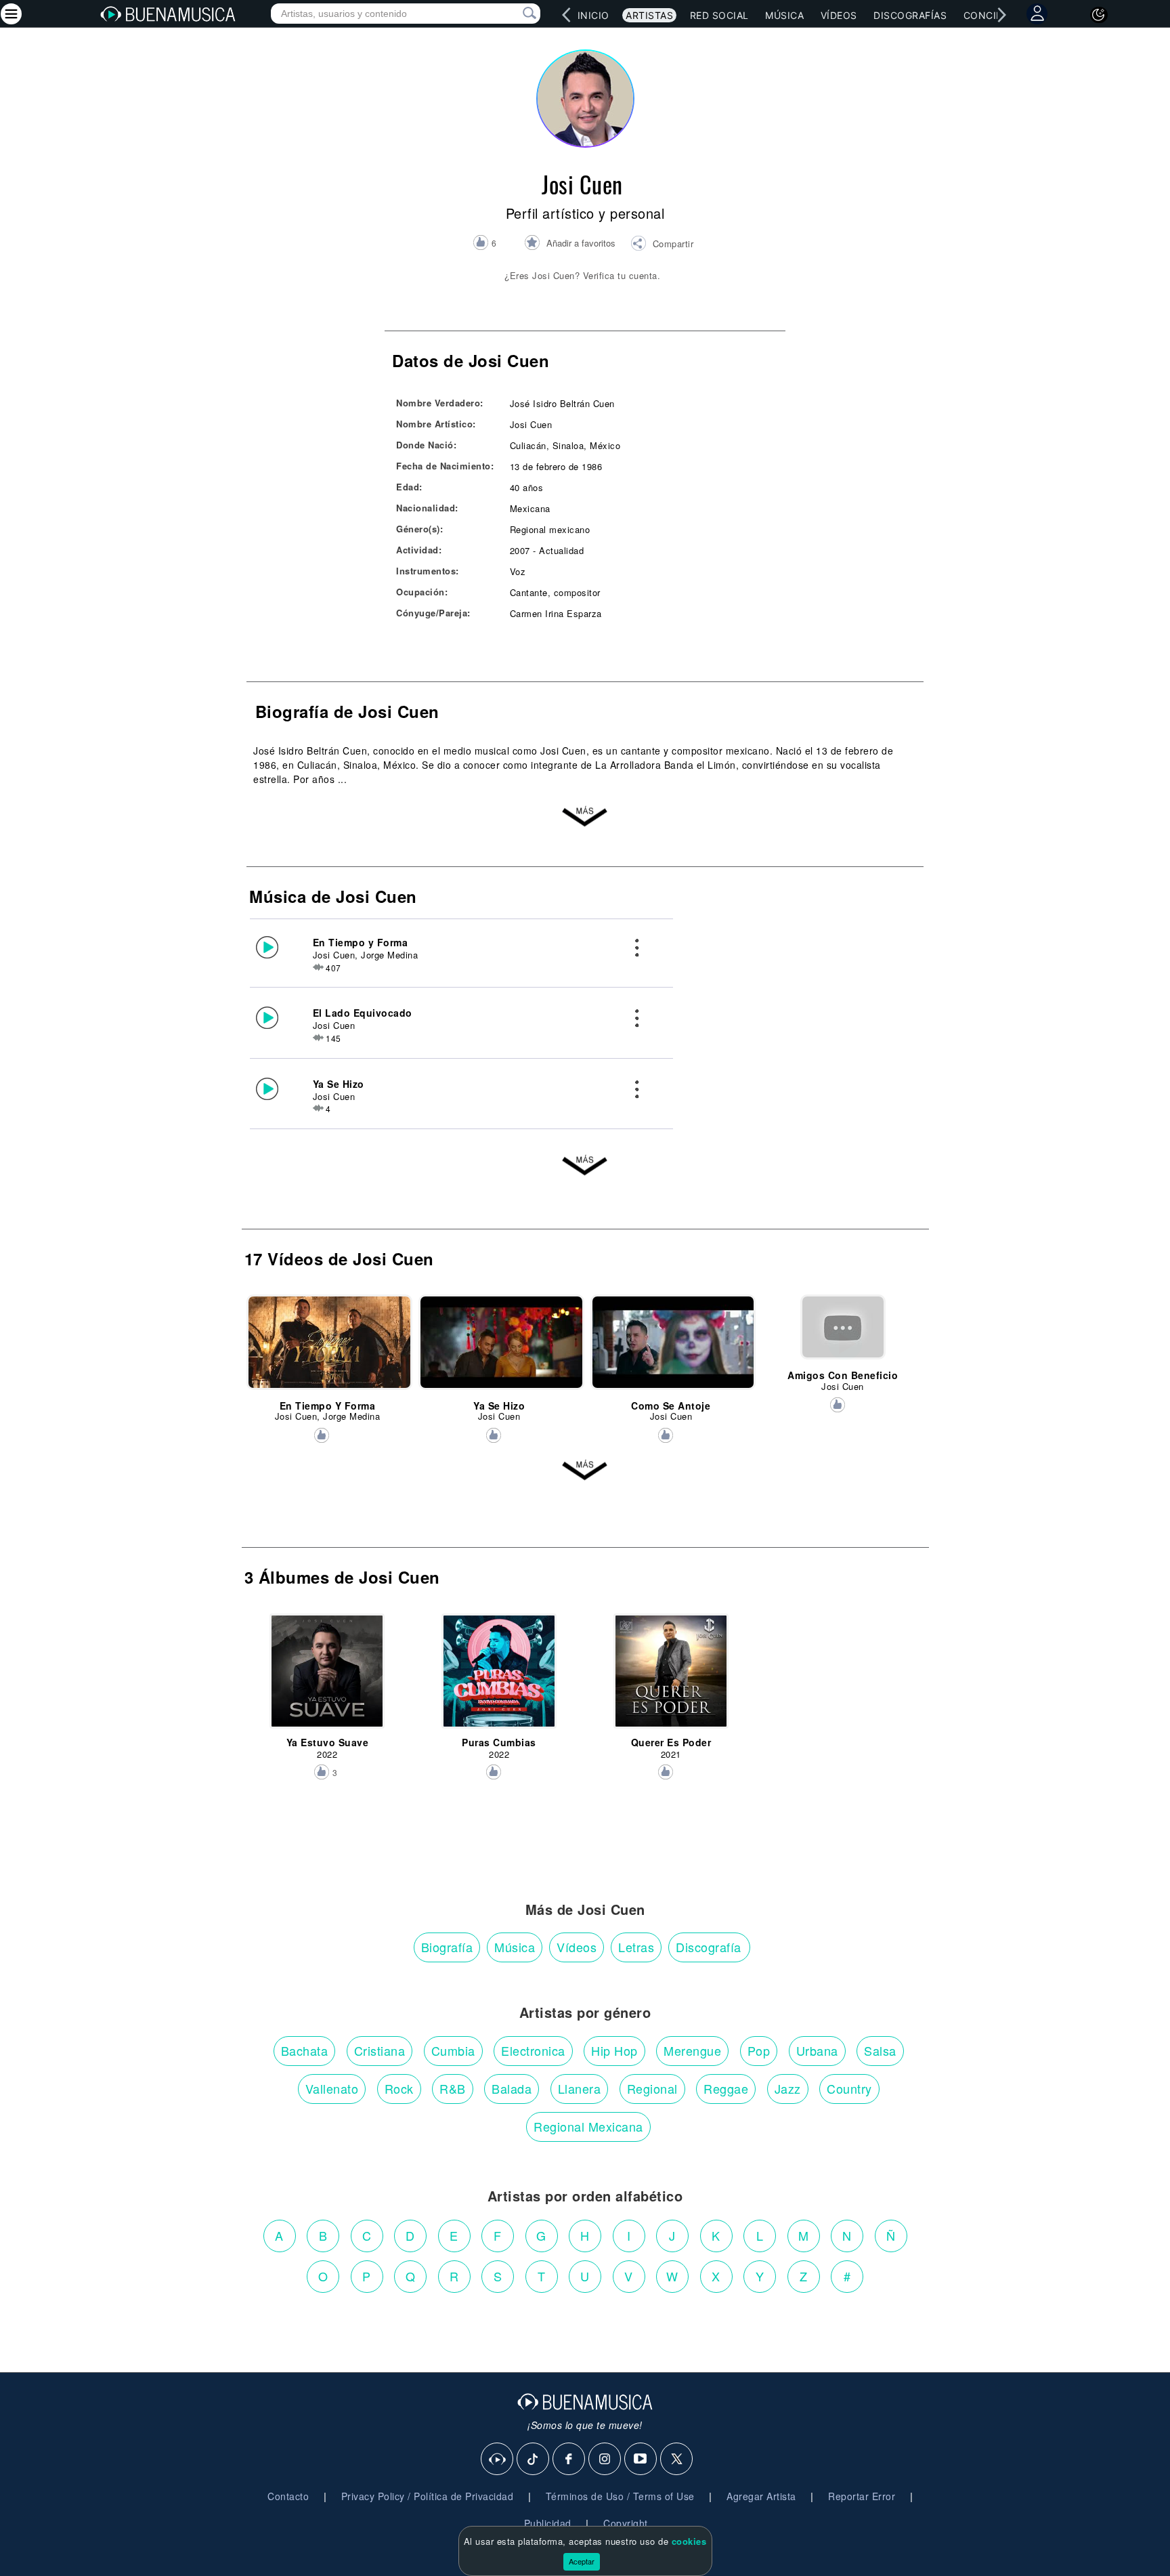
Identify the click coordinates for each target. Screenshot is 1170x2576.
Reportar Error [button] (862, 2496)
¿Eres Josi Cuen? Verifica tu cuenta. (582, 275)
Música (784, 15)
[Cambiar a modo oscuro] (1099, 15)
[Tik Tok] (534, 2459)
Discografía (709, 1947)
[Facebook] (569, 2459)
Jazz (788, 2088)
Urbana (817, 2050)
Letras (636, 1947)
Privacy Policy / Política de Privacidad (428, 2496)
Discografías (910, 15)
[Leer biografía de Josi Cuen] (585, 820)
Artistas (649, 15)
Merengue (692, 2050)
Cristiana (380, 2050)
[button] (662, 245)
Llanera (580, 2088)
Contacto (288, 2496)
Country (849, 2088)
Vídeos (839, 15)
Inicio (593, 15)
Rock (399, 2088)
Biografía (447, 1947)
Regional (652, 2088)
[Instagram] (605, 2459)
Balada (512, 2088)
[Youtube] (641, 2459)
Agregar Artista (761, 2496)
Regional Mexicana (588, 2126)
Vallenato (332, 2088)
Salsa (880, 2050)
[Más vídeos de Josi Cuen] (585, 1473)
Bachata (305, 2050)
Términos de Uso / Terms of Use (620, 2496)
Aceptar (582, 2561)
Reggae (726, 2088)
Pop (759, 2050)
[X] (677, 2459)
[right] (1001, 15)
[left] (566, 15)
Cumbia (453, 2050)
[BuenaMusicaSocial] (498, 2459)
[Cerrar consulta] (514, 14)
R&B (453, 2088)
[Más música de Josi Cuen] (585, 1168)
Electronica (533, 2050)
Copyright (626, 2523)
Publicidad (548, 2523)
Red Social (719, 15)
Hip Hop (614, 2050)
